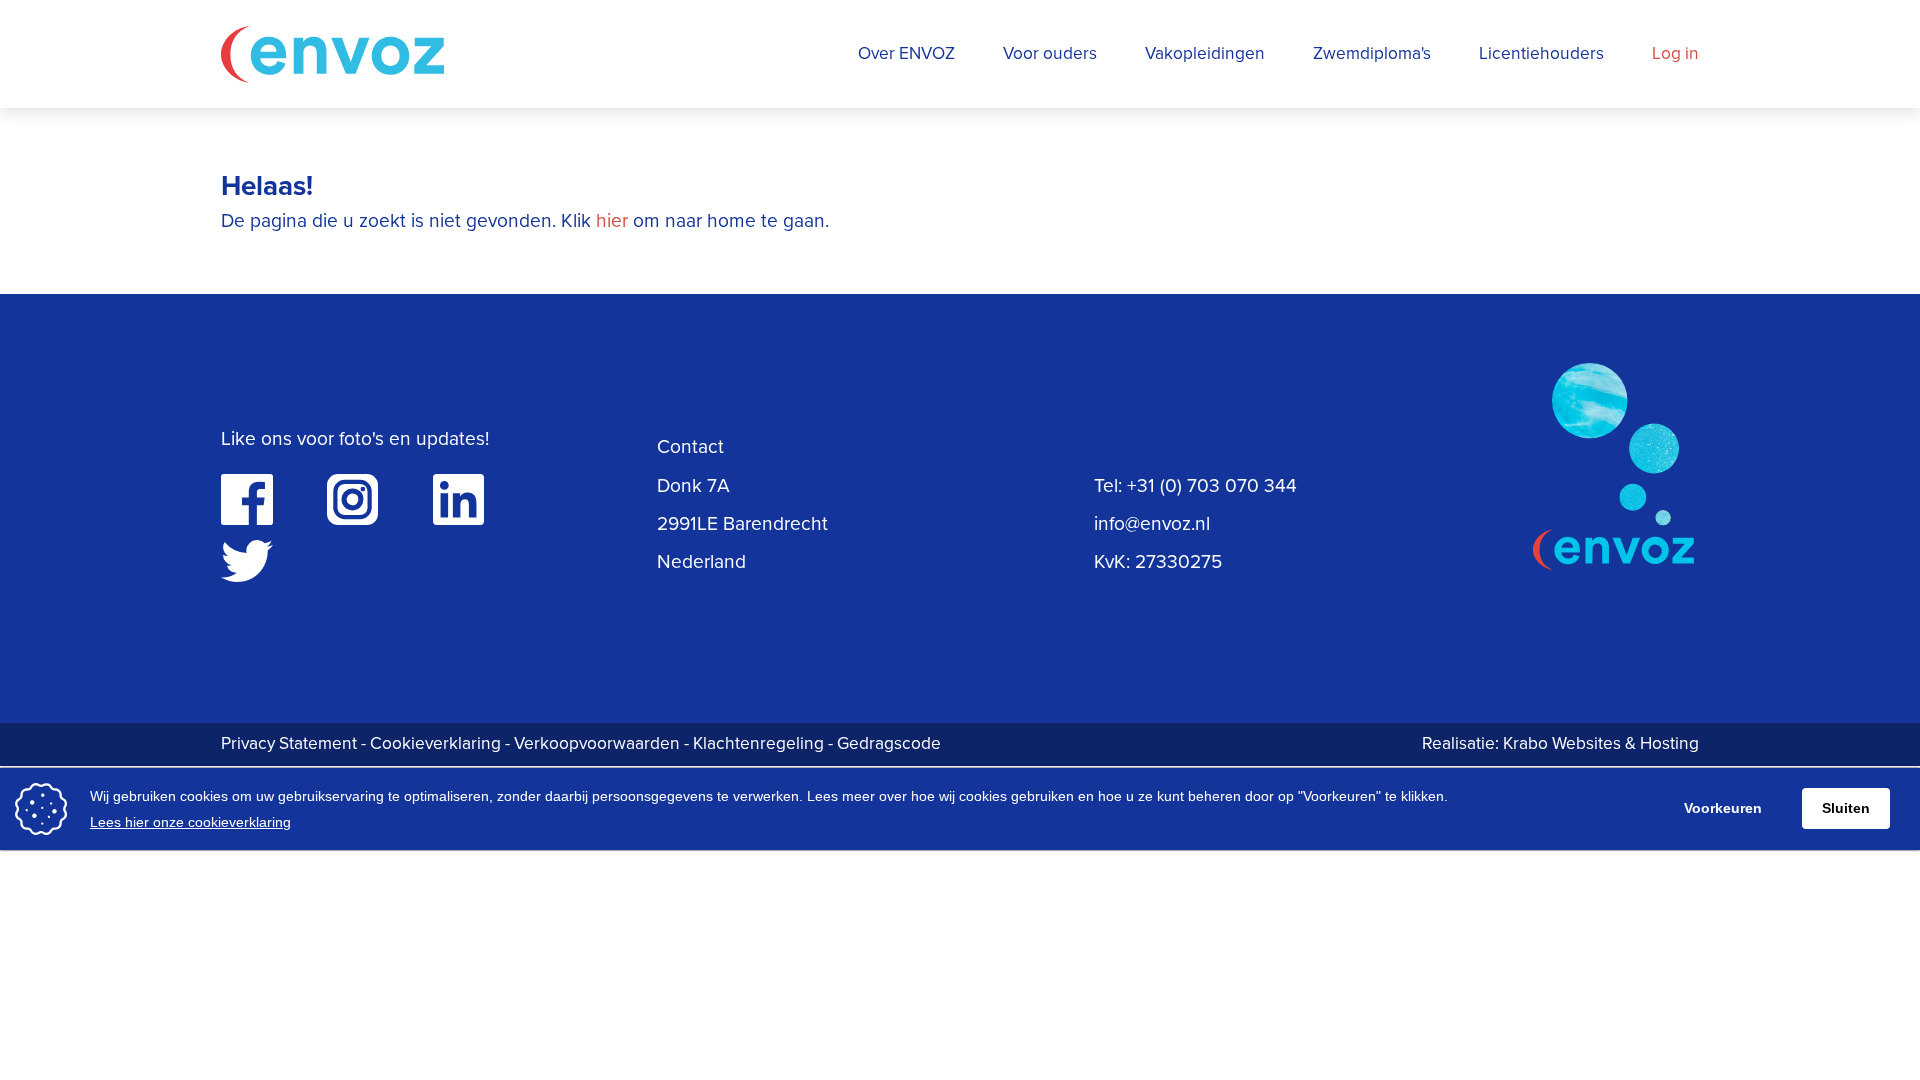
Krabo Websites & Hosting (1601, 743)
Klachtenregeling (758, 743)
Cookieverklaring (435, 743)
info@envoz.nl (1152, 523)
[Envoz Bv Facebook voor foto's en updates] (246, 499)
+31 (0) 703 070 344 (1212, 485)
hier (612, 220)
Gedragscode (889, 743)
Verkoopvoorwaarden (597, 743)
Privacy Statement (289, 743)
